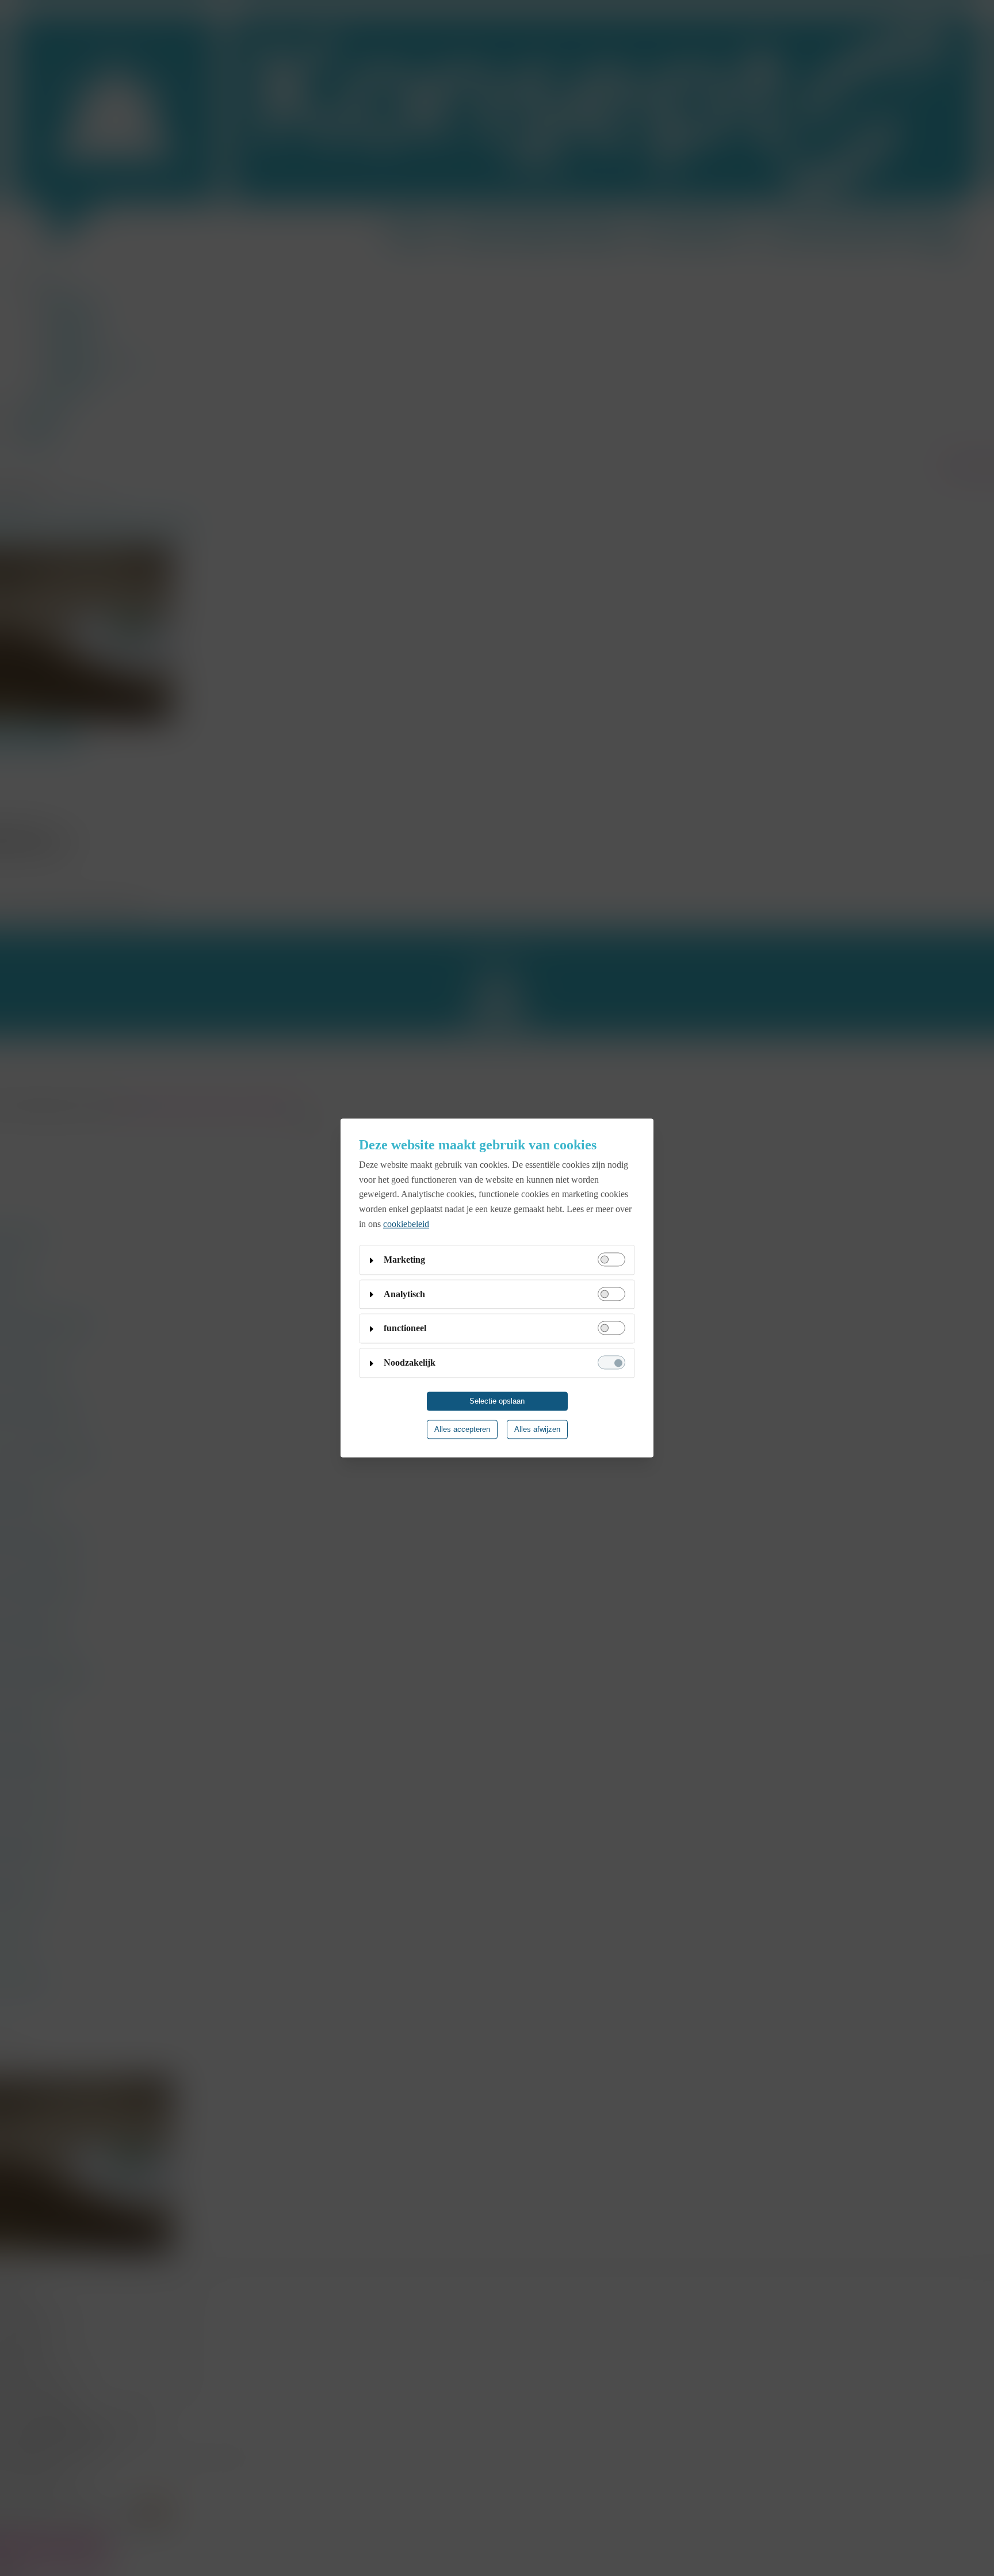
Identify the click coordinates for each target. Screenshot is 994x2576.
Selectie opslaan (497, 1402)
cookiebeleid (406, 1224)
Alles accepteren (462, 1430)
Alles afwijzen (537, 1430)
